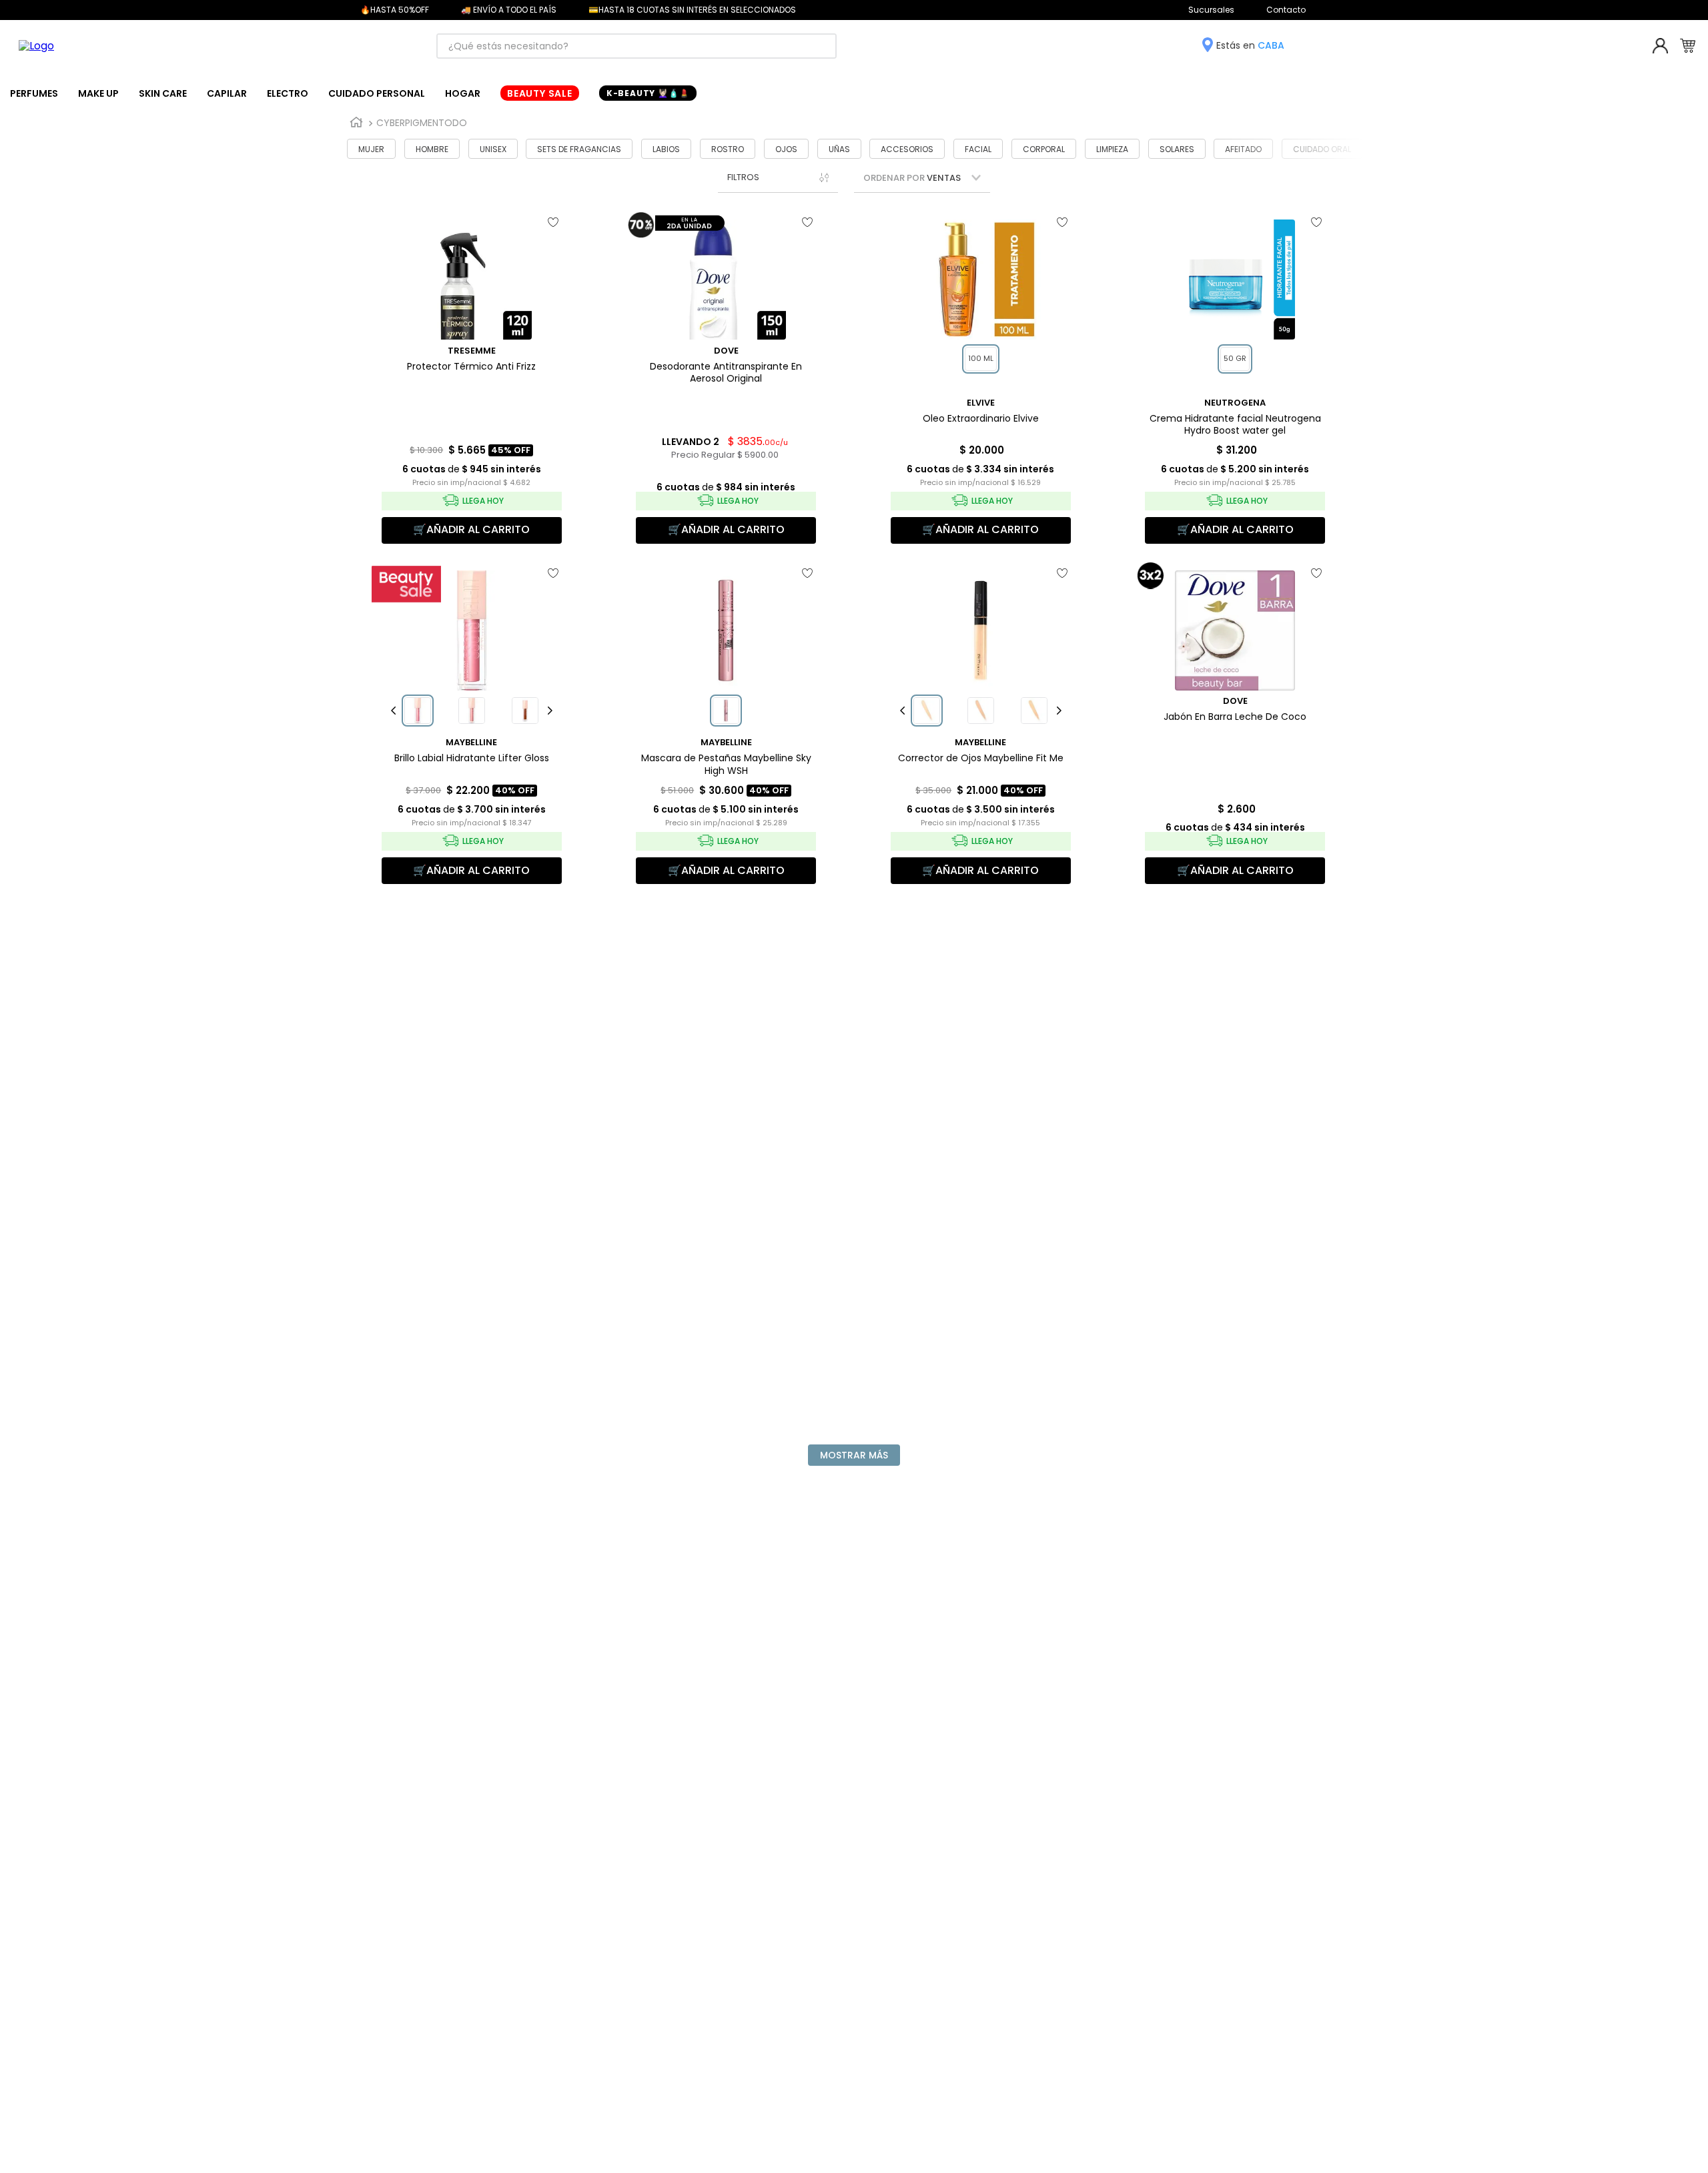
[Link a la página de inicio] (356, 123)
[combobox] (636, 46)
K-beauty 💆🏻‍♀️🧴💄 (648, 93)
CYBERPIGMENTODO (422, 123)
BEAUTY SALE (540, 93)
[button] (778, 177)
